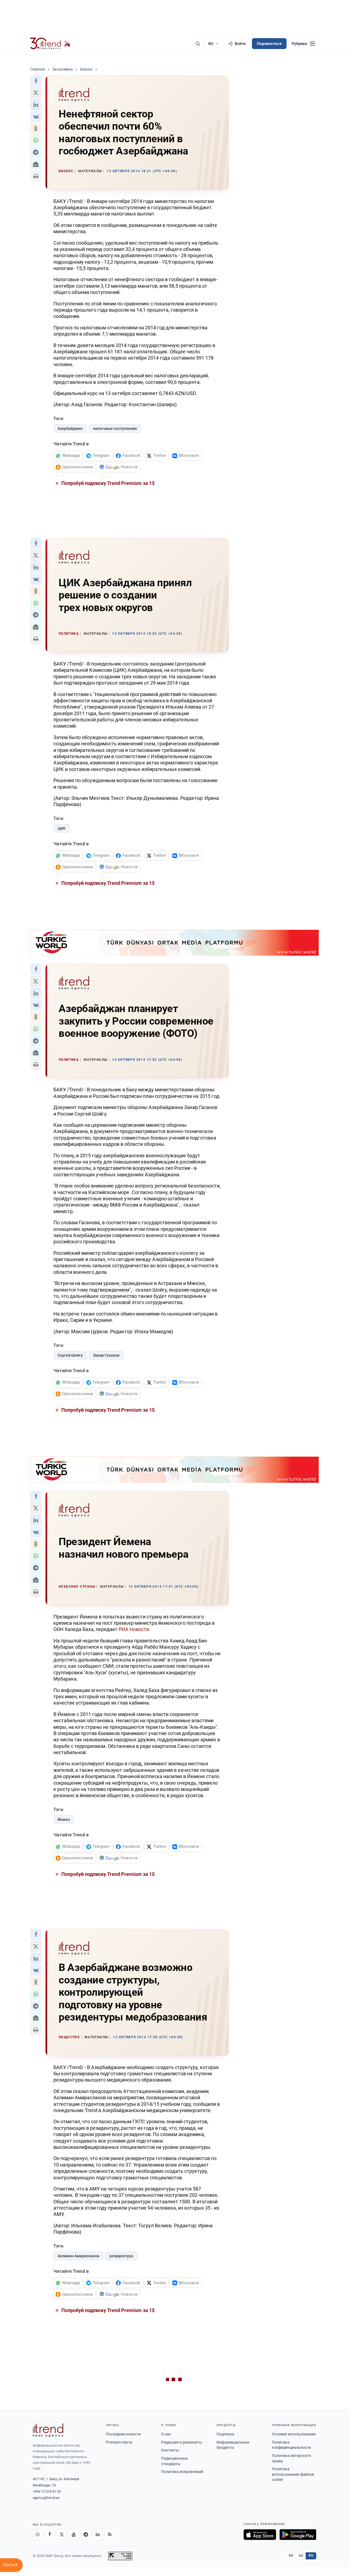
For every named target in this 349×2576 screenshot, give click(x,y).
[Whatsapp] (38, 2535)
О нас (166, 2434)
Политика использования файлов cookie (293, 2474)
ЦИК (61, 828)
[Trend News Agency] (48, 2430)
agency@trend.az (46, 2498)
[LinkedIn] (98, 2535)
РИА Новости (134, 1629)
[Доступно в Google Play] (298, 2535)
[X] (62, 2535)
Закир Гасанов (106, 1355)
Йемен (64, 1819)
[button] (36, 81)
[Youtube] (74, 2535)
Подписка (225, 2434)
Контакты (170, 2450)
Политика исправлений (182, 2472)
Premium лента (119, 2442)
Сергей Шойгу (70, 1355)
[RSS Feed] (110, 2535)
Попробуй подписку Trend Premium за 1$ (107, 483)
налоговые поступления (115, 429)
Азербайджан (70, 429)
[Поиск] (198, 44)
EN (291, 2556)
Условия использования (294, 2434)
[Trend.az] (50, 44)
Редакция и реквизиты (182, 2442)
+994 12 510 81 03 (47, 2491)
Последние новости (123, 2434)
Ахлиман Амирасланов (78, 2256)
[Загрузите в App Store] (260, 2535)
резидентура (121, 2256)
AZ (301, 2556)
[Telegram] (86, 2535)
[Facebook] (50, 2535)
